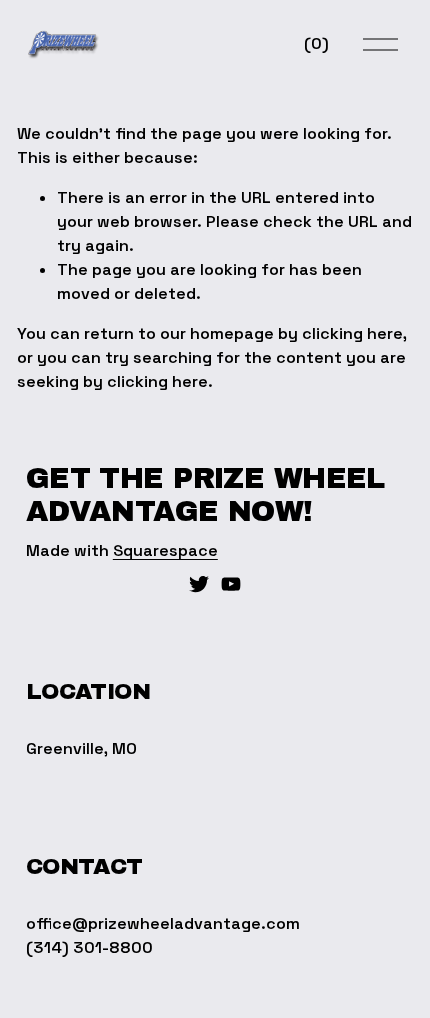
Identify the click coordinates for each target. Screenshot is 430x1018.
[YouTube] (231, 584)
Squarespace (165, 550)
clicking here (352, 333)
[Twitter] (199, 584)
